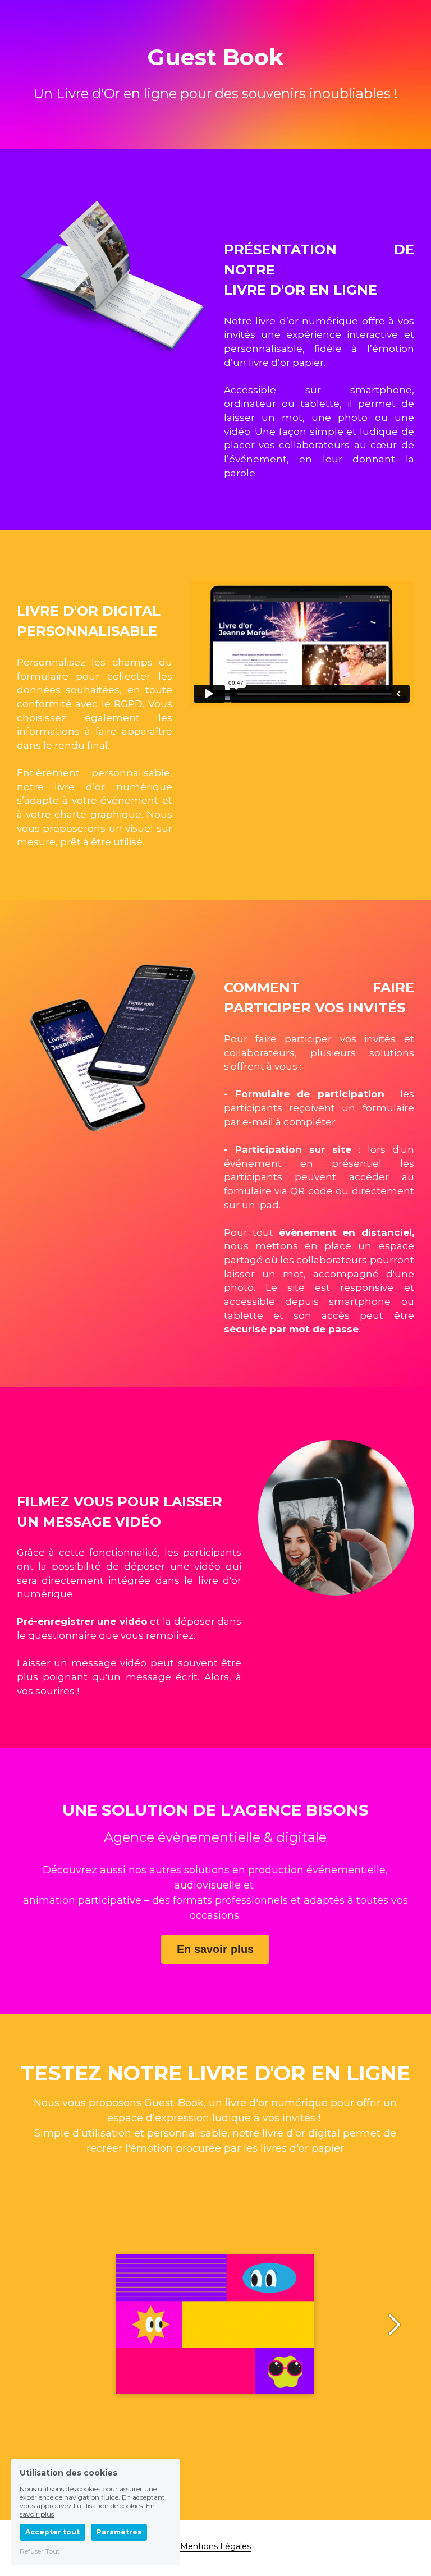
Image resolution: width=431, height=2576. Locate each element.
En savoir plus (215, 1949)
